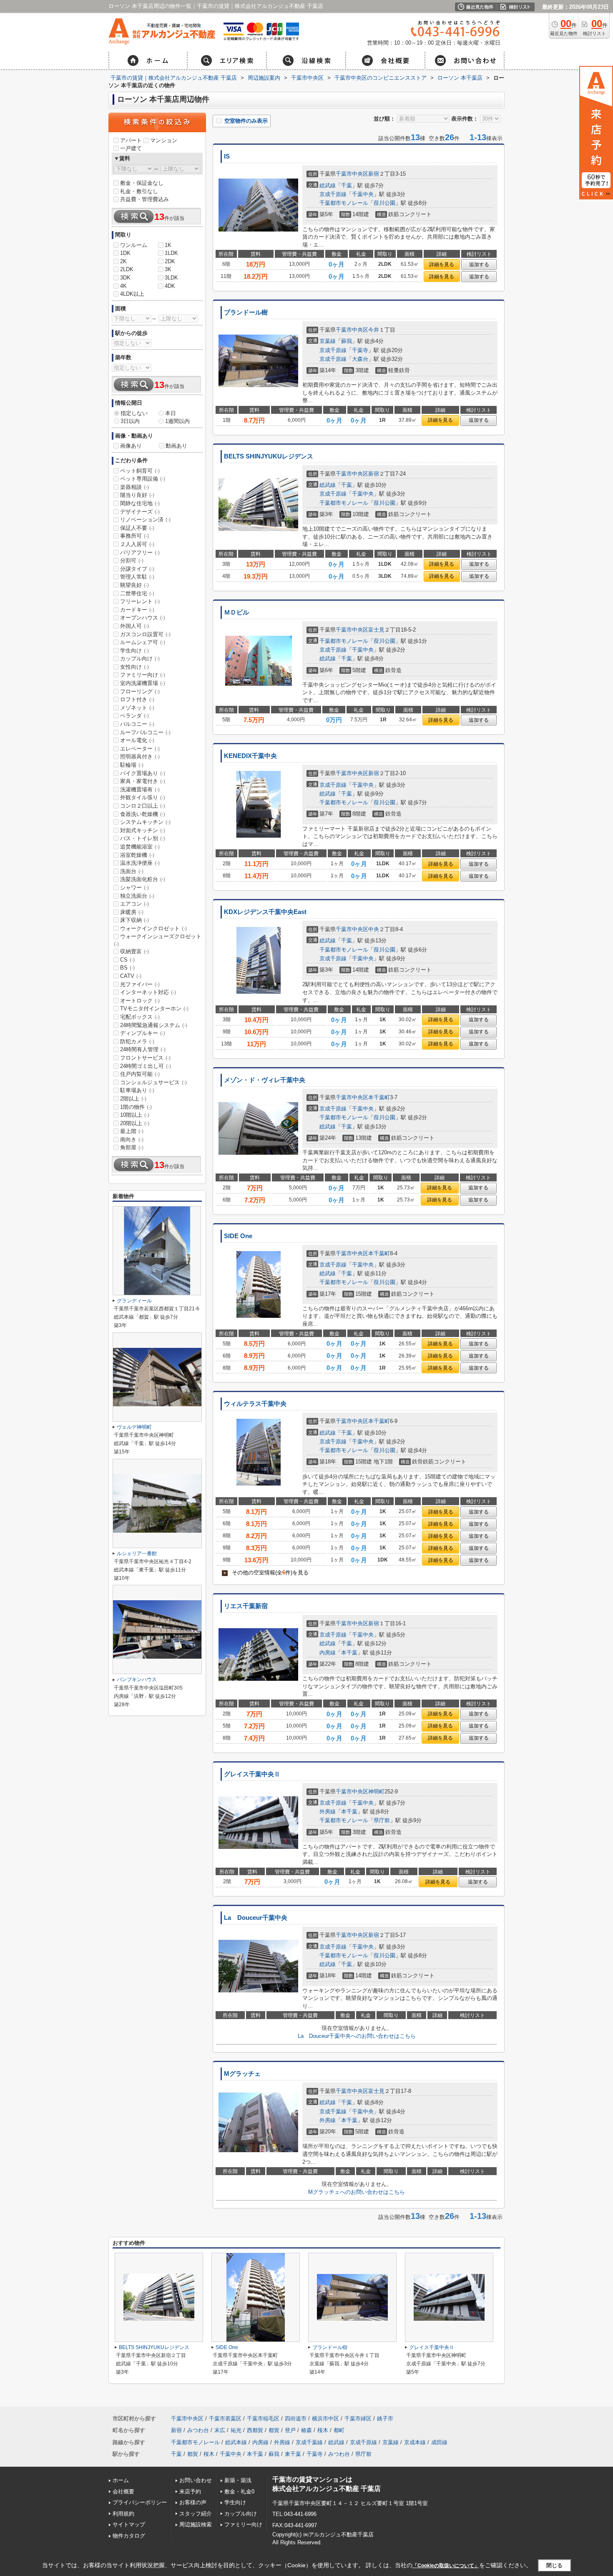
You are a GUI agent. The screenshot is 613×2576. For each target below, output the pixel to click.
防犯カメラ (137, 1041)
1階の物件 (136, 1107)
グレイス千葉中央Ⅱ (252, 1774)
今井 (374, 330)
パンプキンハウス (137, 1680)
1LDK (171, 253)
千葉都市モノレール (344, 203)
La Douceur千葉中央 (256, 1918)
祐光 (236, 2430)
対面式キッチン (143, 830)
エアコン (134, 904)
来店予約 (190, 2492)
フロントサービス (145, 1058)
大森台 (360, 359)
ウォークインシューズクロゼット (158, 940)
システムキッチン (145, 822)
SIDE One (238, 1236)
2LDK (127, 269)
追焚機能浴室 (140, 847)
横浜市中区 (325, 2419)
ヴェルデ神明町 (134, 1427)
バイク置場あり (143, 773)
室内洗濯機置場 (143, 683)
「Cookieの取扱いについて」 (446, 2566)
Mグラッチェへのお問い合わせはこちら (357, 2192)
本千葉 (349, 1653)
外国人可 (134, 626)
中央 (374, 929)
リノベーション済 (145, 520)
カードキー (137, 610)
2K (123, 261)
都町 (339, 2430)
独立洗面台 (137, 896)
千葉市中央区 (352, 174)
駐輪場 (132, 765)
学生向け (134, 651)
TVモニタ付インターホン (154, 1008)
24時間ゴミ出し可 (146, 1066)
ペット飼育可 (140, 471)
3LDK (171, 278)
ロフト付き (137, 699)
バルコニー (137, 724)
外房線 (328, 1812)
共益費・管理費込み (144, 199)
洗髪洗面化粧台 (143, 879)
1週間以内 (177, 421)
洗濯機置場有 (140, 789)
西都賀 (255, 2430)
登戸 (290, 2430)
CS (127, 960)
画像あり (131, 446)
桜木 (323, 2430)
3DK (125, 278)
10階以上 (135, 1115)
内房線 (328, 1653)
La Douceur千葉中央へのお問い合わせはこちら (357, 2036)
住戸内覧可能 (140, 1074)
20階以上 (135, 1123)
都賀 (274, 2430)
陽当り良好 (137, 495)
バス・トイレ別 (143, 838)
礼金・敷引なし (139, 191)
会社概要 (123, 2492)
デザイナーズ (140, 512)
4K (123, 286)
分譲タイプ (137, 569)
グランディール (134, 1301)
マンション (164, 140)
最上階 (132, 1131)
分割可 (132, 560)
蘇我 (347, 341)
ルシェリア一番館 (137, 1554)
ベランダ (134, 716)
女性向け (134, 667)
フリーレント (140, 601)
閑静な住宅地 (140, 503)
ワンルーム (134, 245)
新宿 (374, 174)
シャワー (134, 888)
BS (127, 968)
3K (168, 269)
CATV (131, 976)
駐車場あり (137, 1090)
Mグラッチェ (242, 2074)
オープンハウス (143, 618)
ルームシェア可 (143, 642)
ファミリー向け (143, 675)
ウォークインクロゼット (153, 928)
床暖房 (132, 912)
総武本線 (236, 2442)
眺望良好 (134, 585)
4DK (170, 286)
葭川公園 (384, 203)
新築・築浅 (238, 2480)
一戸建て (131, 148)
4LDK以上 (132, 294)
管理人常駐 (137, 577)
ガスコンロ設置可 (145, 634)
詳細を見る (442, 264)
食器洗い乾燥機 (143, 814)
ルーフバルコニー (145, 732)
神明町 (376, 1792)
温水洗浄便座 (140, 863)
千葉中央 (363, 194)
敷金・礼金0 (239, 2492)
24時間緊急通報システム (154, 1025)
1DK (125, 253)
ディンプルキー (143, 1033)
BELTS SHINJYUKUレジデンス (269, 456)
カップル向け (140, 658)
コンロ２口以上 (143, 806)
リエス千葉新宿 (246, 1606)
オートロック (140, 1001)
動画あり (176, 446)
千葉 (347, 185)
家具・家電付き (143, 781)
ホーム (121, 2480)
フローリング (140, 691)
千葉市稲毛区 (263, 2419)
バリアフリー (140, 553)
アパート (131, 140)
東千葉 (293, 2454)
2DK (170, 261)
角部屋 (132, 1147)
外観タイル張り (143, 797)
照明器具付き (140, 757)
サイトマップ (129, 2524)
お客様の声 (193, 2502)
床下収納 (134, 920)
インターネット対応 (148, 992)
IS (227, 156)
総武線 (328, 185)
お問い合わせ (196, 2480)
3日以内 (130, 421)
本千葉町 (379, 1097)
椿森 (306, 2430)
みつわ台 (198, 2430)
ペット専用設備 (143, 479)
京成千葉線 (333, 2111)
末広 (220, 2430)
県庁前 (382, 1820)
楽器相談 (134, 487)
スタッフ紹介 (196, 2514)
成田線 (439, 2442)
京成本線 (415, 2442)
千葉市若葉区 (225, 2419)
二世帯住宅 (137, 593)
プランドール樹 (246, 312)
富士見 (376, 630)
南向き (132, 1139)
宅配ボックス (140, 1017)
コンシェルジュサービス (153, 1082)
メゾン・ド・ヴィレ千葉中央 (265, 1080)
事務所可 (134, 536)
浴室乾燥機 (137, 855)
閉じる (554, 2565)
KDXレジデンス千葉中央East (265, 912)
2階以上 (133, 1099)
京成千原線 (333, 194)
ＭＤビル (236, 612)
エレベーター (140, 749)
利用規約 (123, 2514)
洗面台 (132, 871)
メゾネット (137, 708)
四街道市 (296, 2419)
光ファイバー (140, 984)
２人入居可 (137, 544)
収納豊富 (134, 951)
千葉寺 (360, 350)
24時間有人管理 (143, 1049)
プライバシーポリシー (140, 2502)
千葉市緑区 (358, 2419)
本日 (171, 413)
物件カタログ (129, 2536)
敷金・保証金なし (142, 183)
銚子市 (385, 2419)
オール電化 (137, 740)
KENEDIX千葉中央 (250, 756)
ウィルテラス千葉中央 (255, 1404)
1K (168, 245)
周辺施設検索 (196, 2524)
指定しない (134, 413)
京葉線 (328, 341)
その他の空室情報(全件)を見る (266, 1573)
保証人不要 (137, 528)
